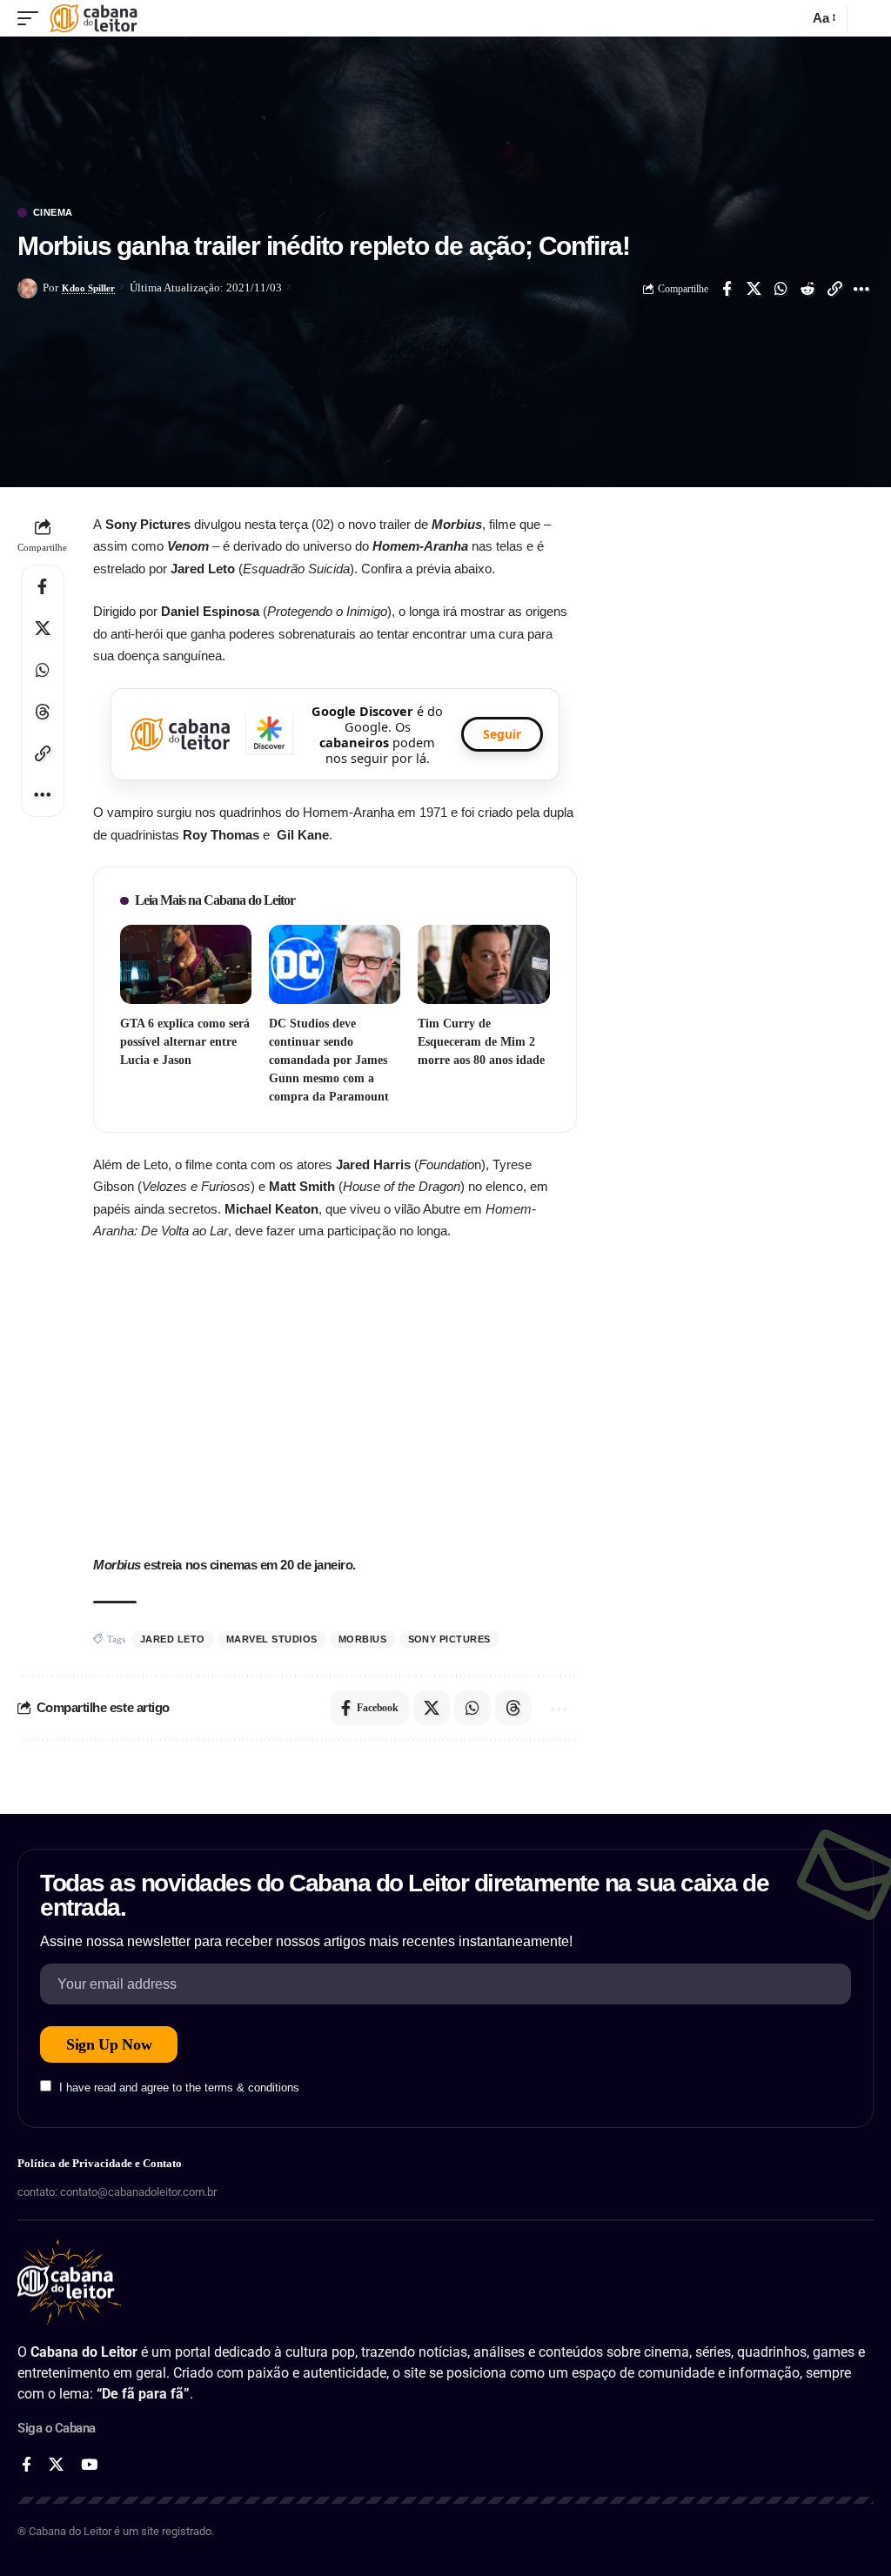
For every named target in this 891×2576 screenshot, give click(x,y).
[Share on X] (754, 289)
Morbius (363, 1639)
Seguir (502, 734)
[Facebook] (27, 2465)
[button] (32, 18)
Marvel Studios (272, 1639)
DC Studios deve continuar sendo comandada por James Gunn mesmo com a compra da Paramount (329, 1060)
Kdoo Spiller (88, 288)
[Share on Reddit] (807, 289)
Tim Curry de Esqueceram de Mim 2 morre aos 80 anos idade (481, 1042)
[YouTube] (89, 2465)
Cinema (53, 213)
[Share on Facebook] (727, 289)
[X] (56, 2465)
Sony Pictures (450, 1639)
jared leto (173, 1639)
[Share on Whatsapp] (780, 289)
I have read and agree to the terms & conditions (179, 2088)
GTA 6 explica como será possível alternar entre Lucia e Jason (185, 1042)
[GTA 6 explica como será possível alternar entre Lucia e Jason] (186, 964)
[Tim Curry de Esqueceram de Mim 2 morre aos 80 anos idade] (483, 964)
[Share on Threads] (43, 712)
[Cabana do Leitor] (94, 18)
